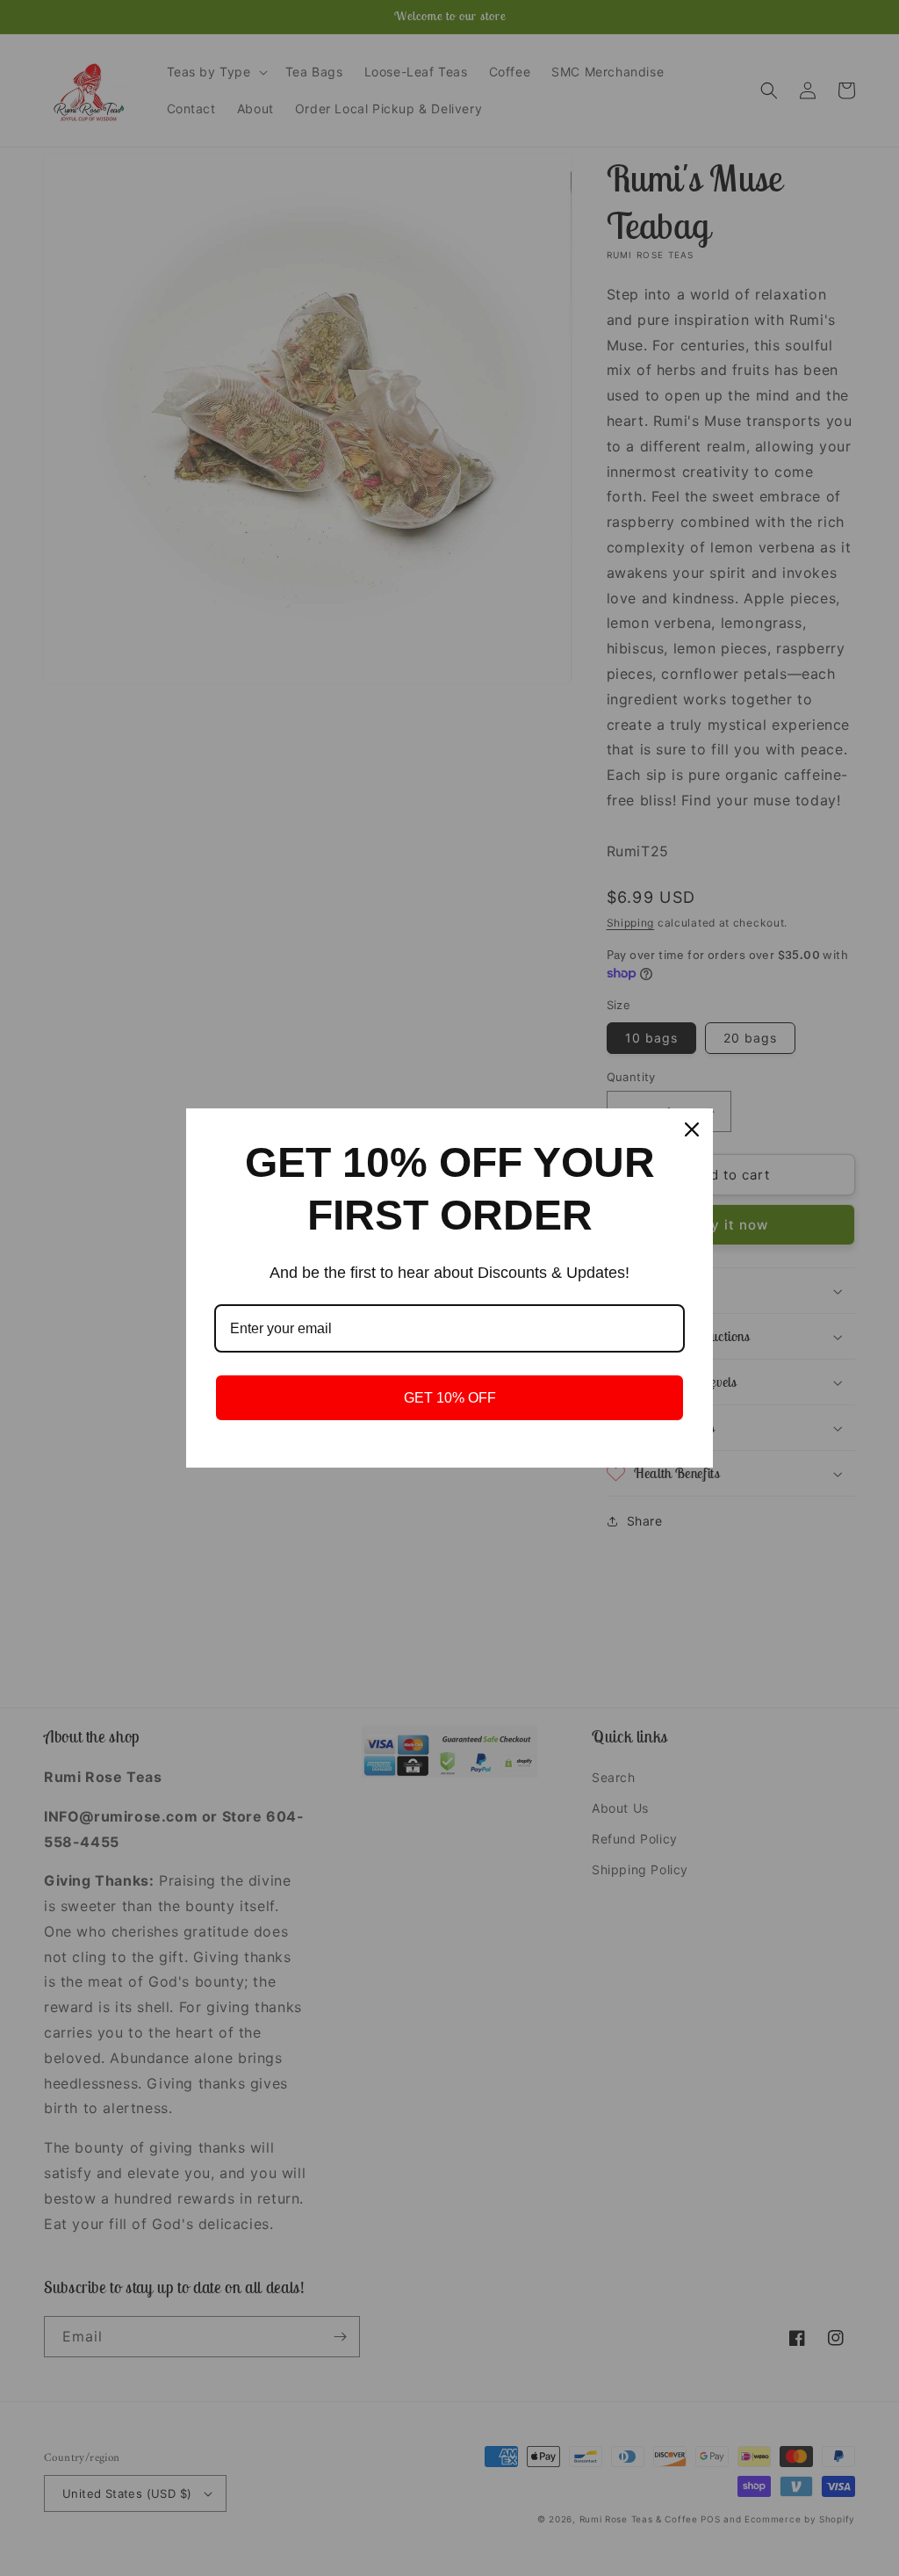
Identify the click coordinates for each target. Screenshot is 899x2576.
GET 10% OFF (450, 1398)
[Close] (692, 1129)
